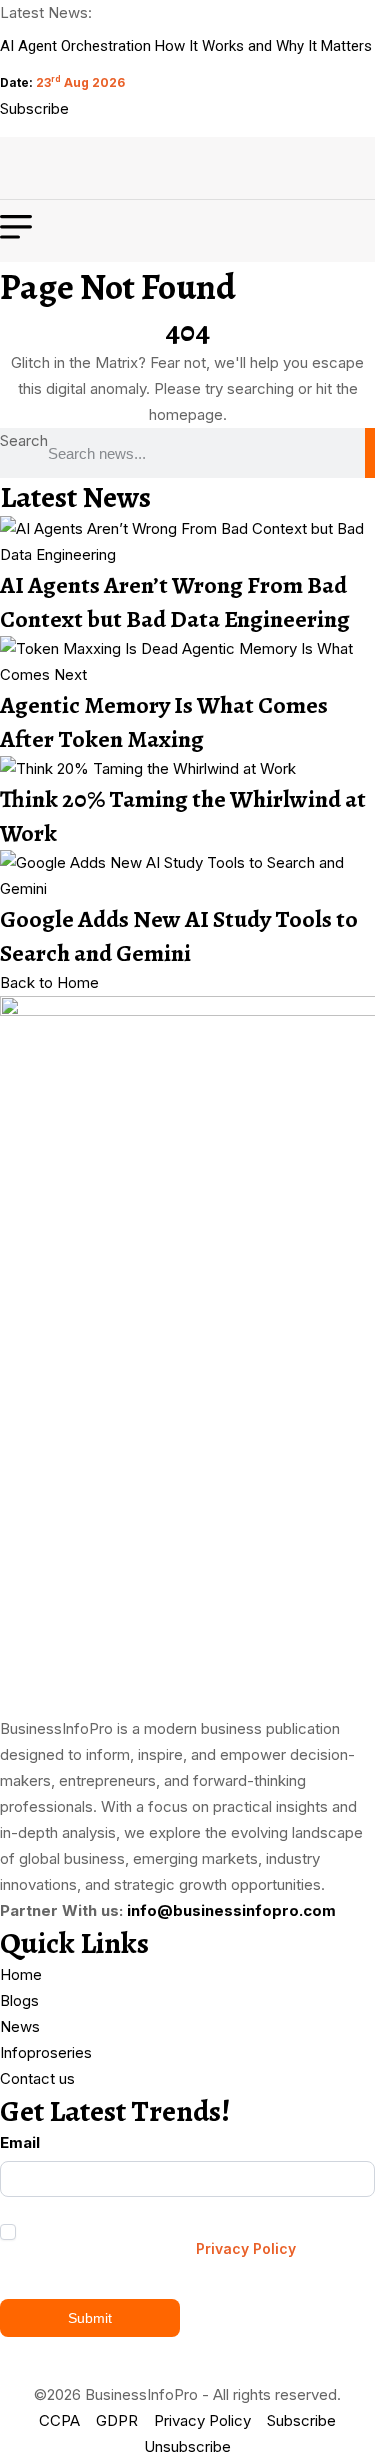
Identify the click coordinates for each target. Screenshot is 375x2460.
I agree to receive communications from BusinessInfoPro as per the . (154, 2239)
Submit (90, 2318)
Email (20, 2142)
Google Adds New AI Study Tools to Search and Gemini (179, 936)
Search (24, 440)
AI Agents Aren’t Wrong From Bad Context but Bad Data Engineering (175, 602)
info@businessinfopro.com (231, 1910)
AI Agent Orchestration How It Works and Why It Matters (186, 46)
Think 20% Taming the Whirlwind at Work (183, 816)
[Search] (370, 453)
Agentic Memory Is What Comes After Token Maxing (164, 722)
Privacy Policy (246, 2248)
